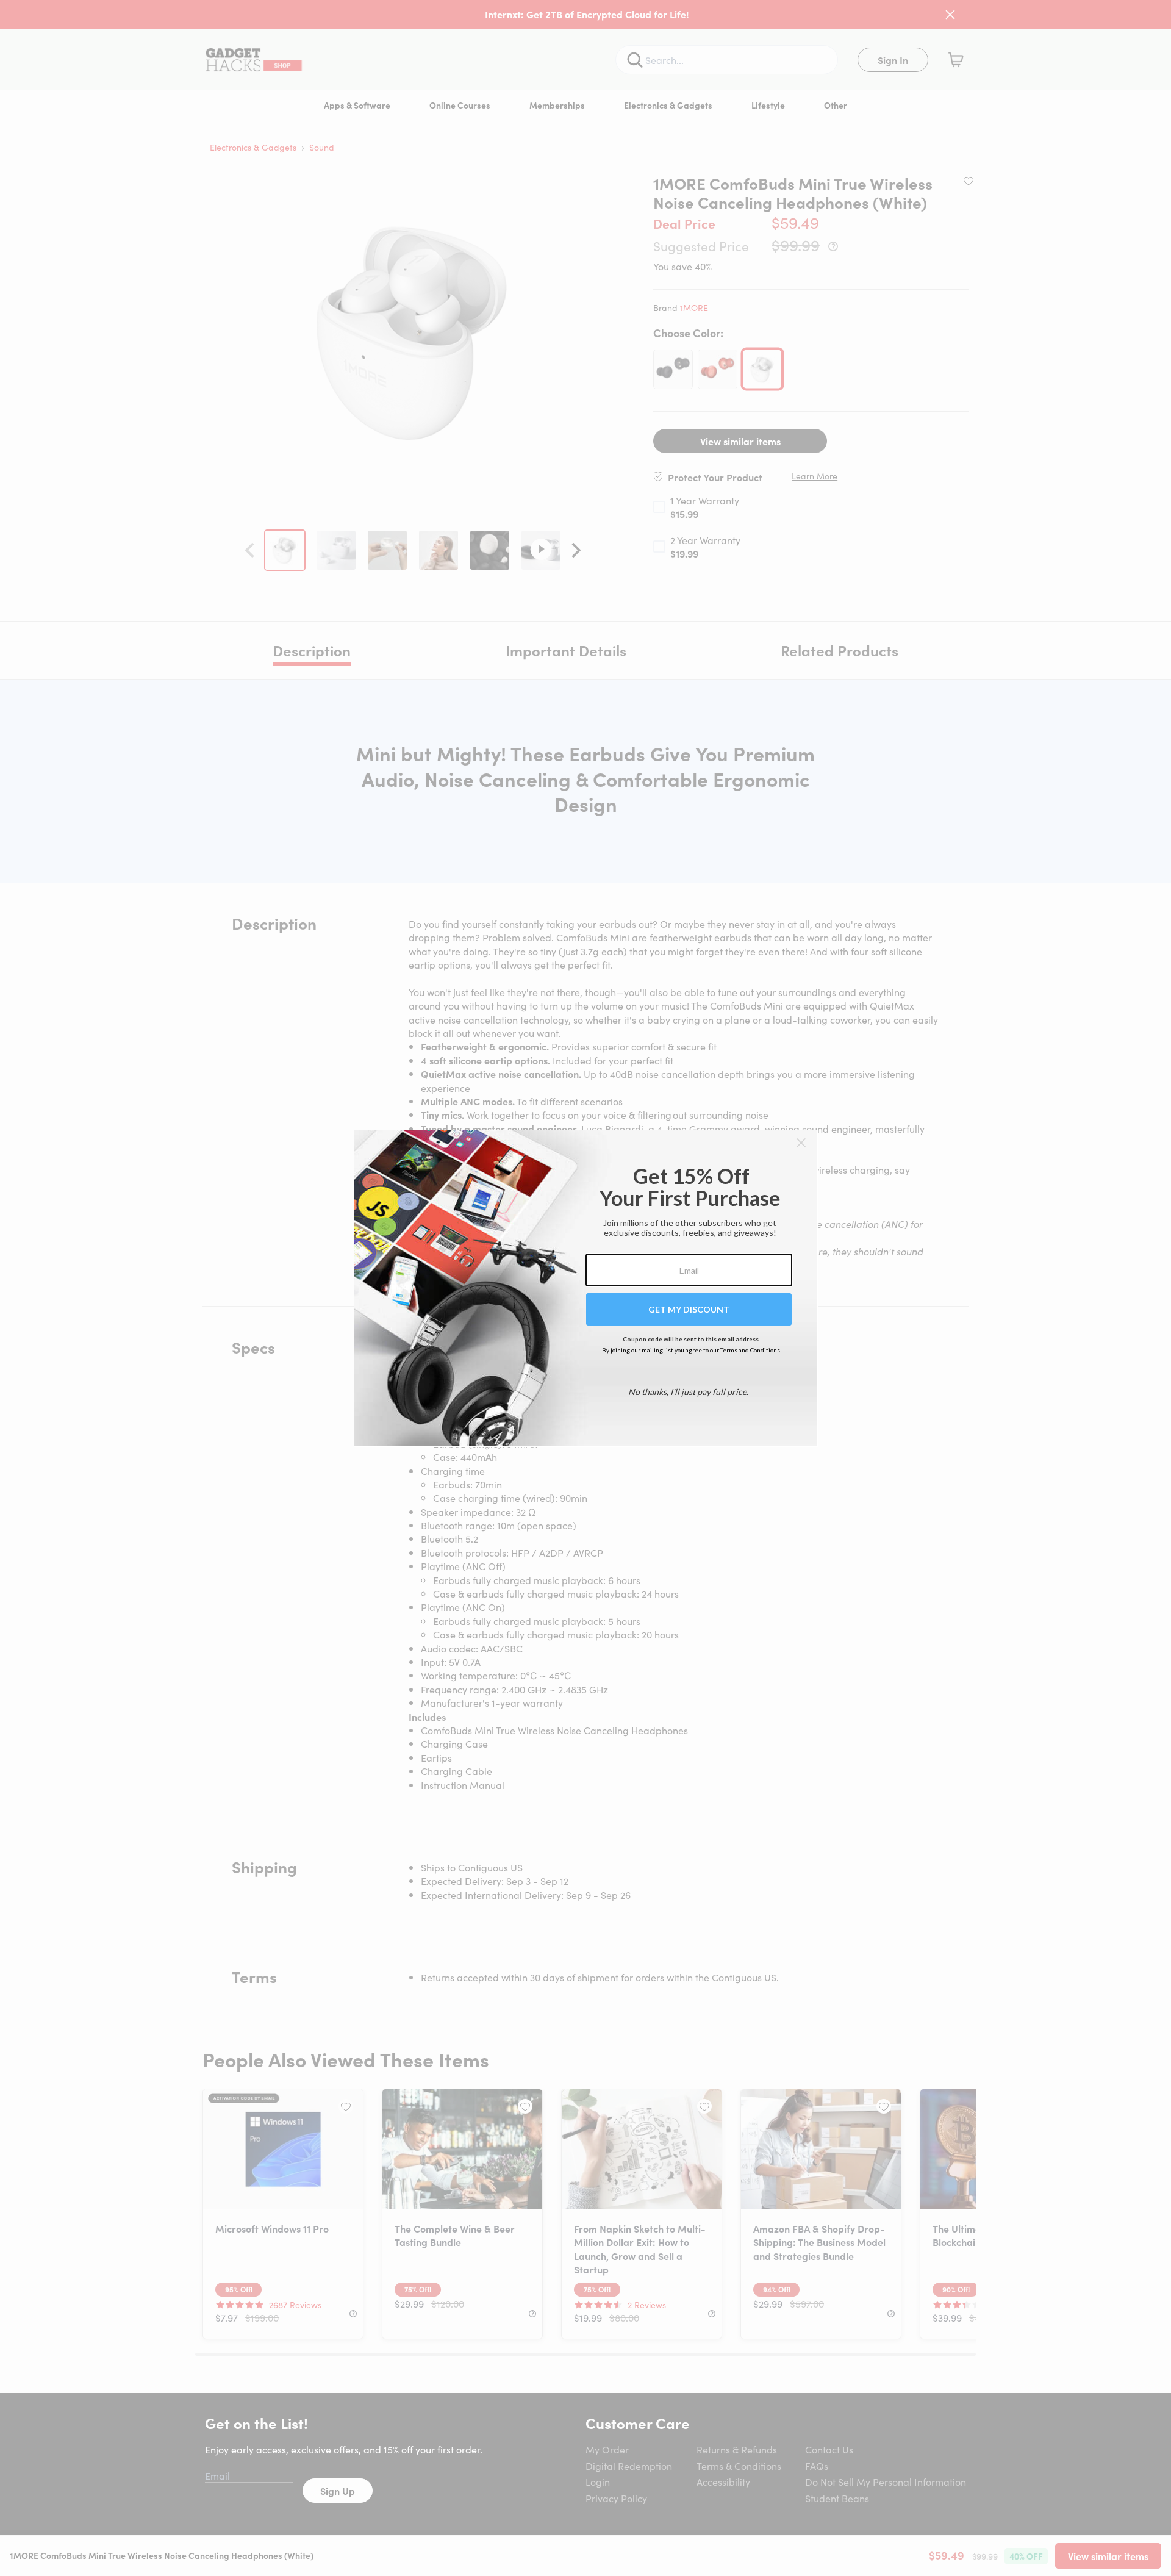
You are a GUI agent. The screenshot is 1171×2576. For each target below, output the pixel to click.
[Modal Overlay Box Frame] (586, 1288)
